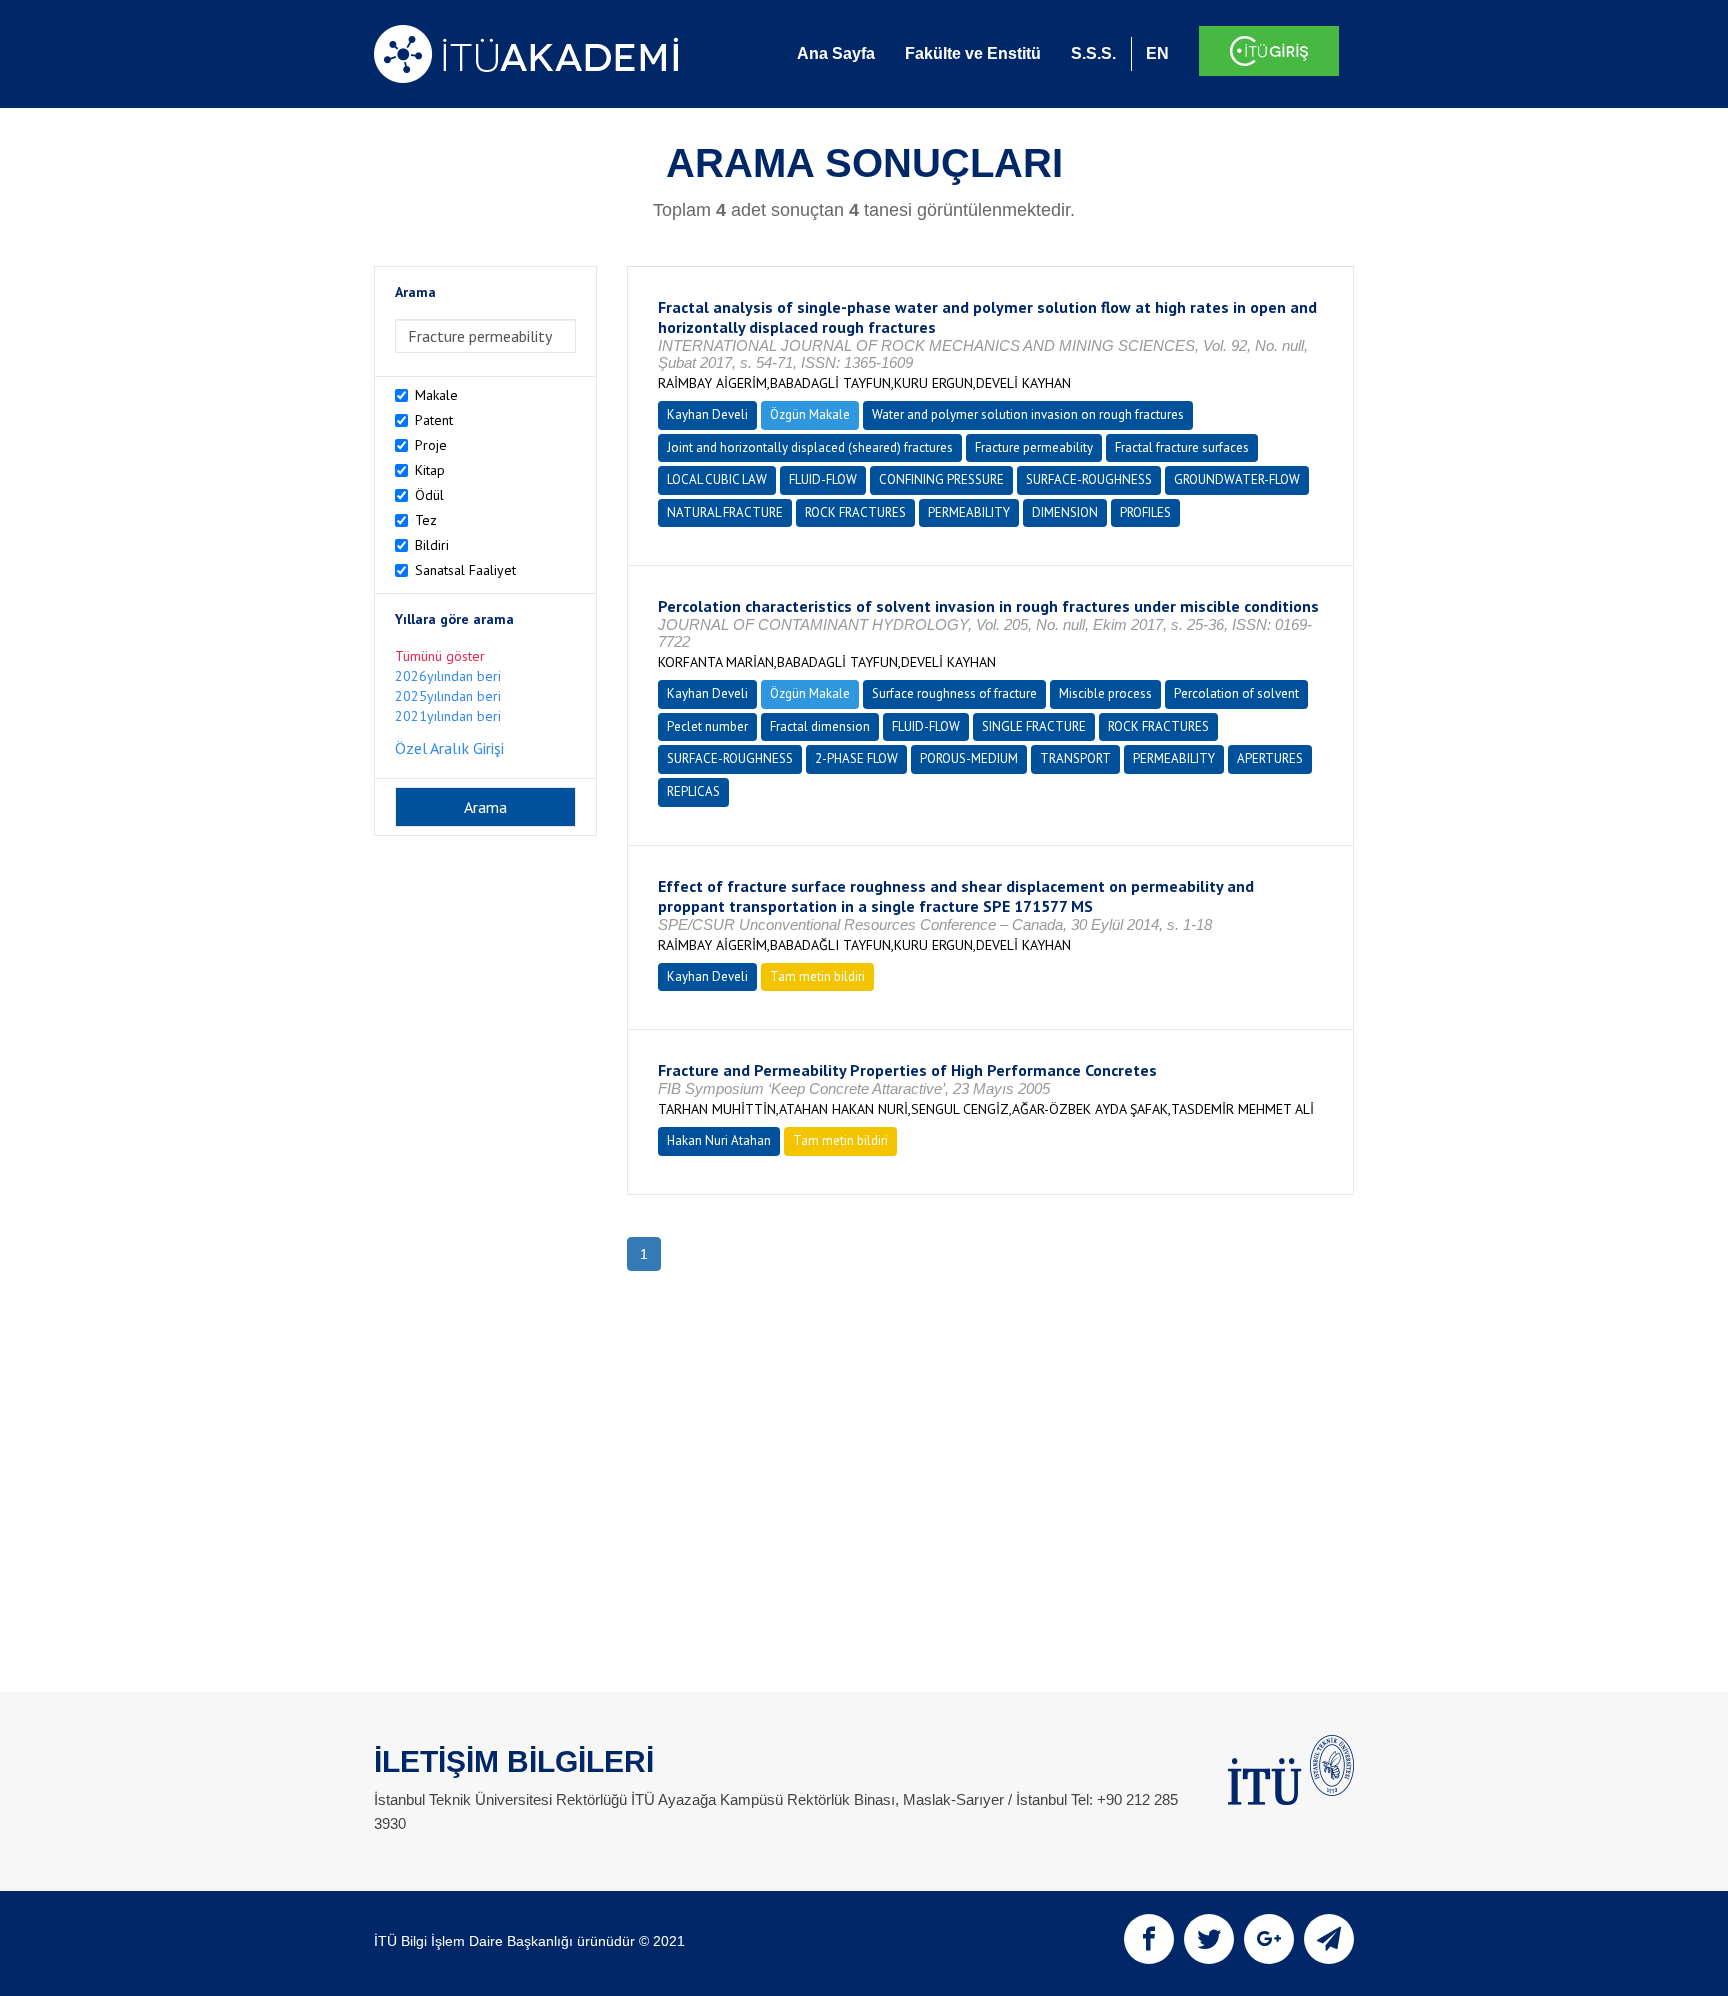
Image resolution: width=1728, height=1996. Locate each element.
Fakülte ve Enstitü (973, 53)
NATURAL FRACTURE (725, 512)
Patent (434, 420)
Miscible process (1105, 693)
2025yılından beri (448, 696)
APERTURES (1270, 758)
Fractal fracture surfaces (1182, 447)
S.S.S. (1093, 53)
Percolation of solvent (1236, 693)
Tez (426, 520)
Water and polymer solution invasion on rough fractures (1028, 414)
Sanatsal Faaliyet (465, 570)
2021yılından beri (448, 716)
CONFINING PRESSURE (941, 479)
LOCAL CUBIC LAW (717, 479)
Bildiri (432, 545)
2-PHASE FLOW (856, 758)
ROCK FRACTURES (855, 512)
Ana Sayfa (836, 53)
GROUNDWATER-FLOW (1237, 479)
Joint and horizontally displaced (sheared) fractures (810, 447)
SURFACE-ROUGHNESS (1089, 479)
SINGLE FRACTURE (1034, 726)
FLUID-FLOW (823, 479)
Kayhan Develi (707, 414)
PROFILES (1145, 512)
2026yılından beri (448, 676)
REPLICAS (693, 791)
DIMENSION (1065, 512)
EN (1157, 53)
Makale (436, 395)
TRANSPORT (1075, 758)
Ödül (429, 495)
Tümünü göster (440, 656)
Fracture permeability (1034, 447)
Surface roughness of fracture (954, 693)
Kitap (430, 470)
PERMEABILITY (969, 512)
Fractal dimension (820, 726)
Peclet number (707, 726)
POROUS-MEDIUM (969, 758)
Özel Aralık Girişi (449, 748)
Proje (431, 445)
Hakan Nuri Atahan (719, 1140)
